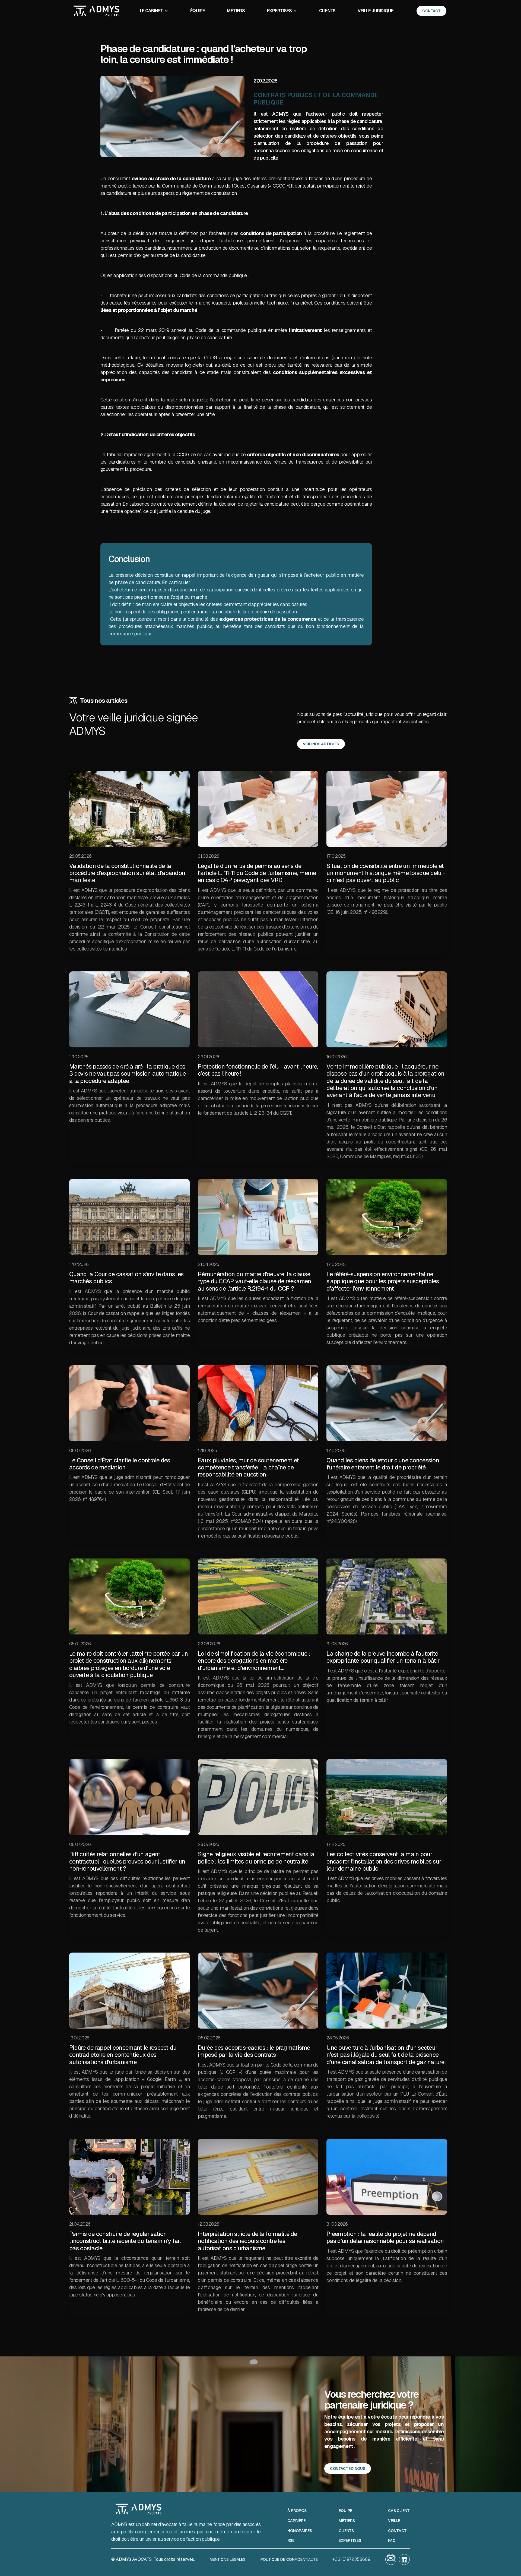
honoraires (300, 2531)
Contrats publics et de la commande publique (316, 99)
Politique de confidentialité (289, 2559)
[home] (96, 11)
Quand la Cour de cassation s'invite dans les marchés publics (126, 1278)
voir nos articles (321, 744)
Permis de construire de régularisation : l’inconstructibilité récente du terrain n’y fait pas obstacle (125, 2241)
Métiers (236, 11)
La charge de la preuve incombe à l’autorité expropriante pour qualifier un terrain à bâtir (383, 1657)
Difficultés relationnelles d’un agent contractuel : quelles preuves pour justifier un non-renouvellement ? (127, 1861)
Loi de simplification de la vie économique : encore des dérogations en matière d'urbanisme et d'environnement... (254, 1661)
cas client (399, 2511)
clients (346, 2531)
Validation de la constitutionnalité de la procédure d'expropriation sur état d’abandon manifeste (127, 873)
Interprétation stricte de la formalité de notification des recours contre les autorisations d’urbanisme (247, 2241)
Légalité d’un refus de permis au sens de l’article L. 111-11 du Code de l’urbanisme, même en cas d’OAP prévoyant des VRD (257, 873)
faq (392, 2541)
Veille (394, 2521)
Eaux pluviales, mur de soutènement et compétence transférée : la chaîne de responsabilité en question (248, 1467)
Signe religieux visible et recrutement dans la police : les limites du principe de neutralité (256, 1858)
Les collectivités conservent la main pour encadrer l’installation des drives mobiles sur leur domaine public (384, 1861)
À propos (297, 2511)
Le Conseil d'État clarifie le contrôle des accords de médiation (120, 1464)
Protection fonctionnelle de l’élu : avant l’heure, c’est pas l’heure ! (258, 1070)
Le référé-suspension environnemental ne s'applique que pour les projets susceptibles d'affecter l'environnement (383, 1281)
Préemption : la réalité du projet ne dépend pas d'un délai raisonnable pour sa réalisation (385, 2237)
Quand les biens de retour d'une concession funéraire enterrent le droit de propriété (383, 1464)
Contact (397, 2531)
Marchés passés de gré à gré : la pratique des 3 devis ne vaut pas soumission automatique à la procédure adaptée (128, 1074)
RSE (291, 2541)
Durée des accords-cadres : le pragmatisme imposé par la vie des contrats (254, 2051)
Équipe (198, 11)
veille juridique (375, 11)
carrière (296, 2521)
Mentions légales (228, 2559)
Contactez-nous (348, 2469)
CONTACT (431, 11)
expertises (350, 2541)
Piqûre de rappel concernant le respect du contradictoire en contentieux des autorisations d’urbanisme (123, 2055)
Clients (327, 11)
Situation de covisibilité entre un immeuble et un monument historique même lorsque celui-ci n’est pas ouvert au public (386, 873)
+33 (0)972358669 (351, 2559)
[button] (154, 11)
